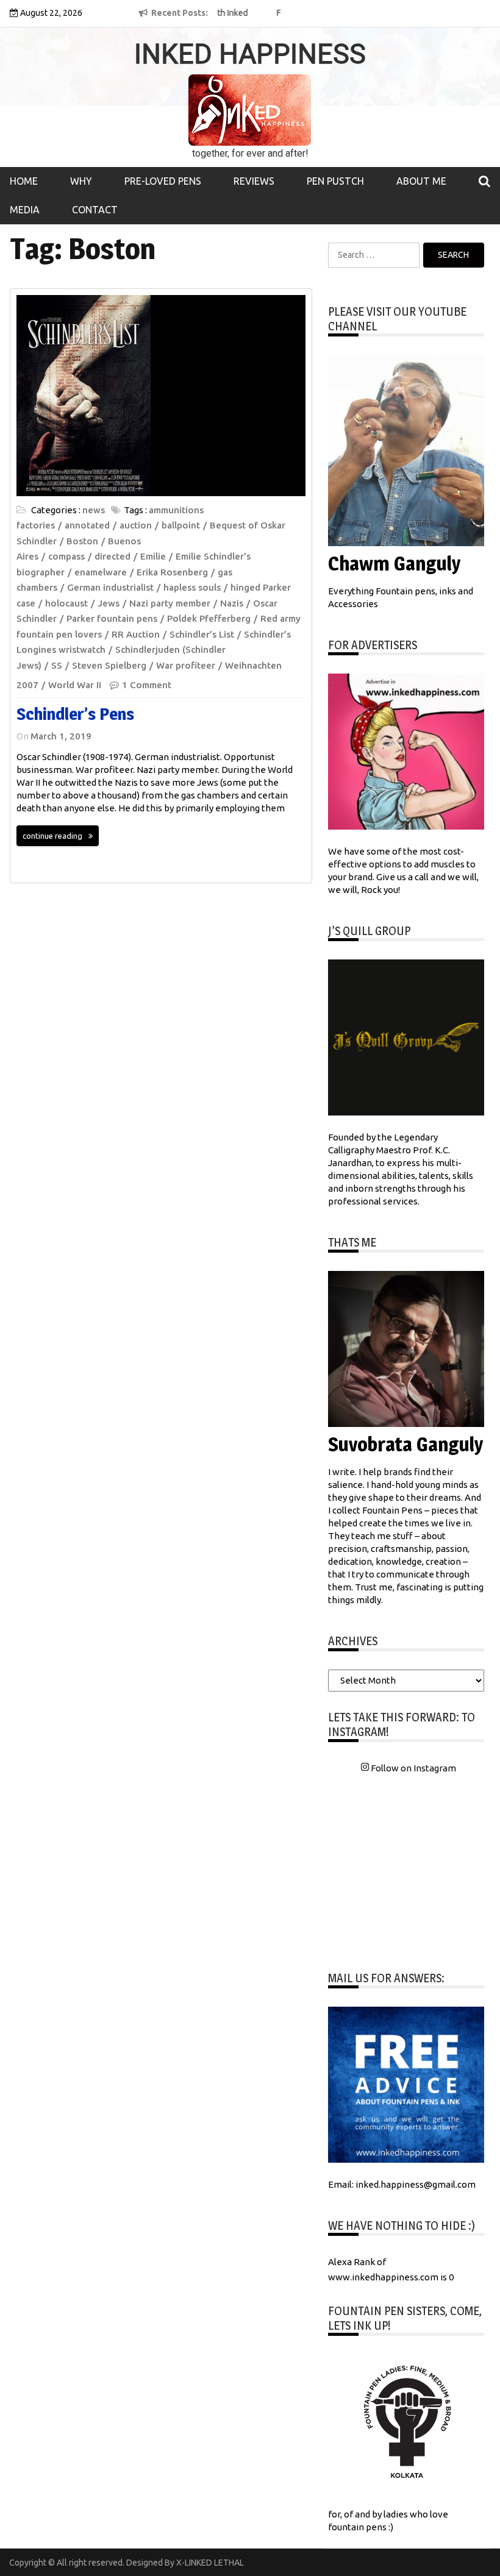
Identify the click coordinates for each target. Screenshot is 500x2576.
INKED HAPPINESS (250, 54)
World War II (75, 685)
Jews (109, 603)
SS (57, 665)
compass (66, 556)
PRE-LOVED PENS (163, 181)
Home (24, 181)
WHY (81, 181)
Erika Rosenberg (172, 572)
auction (136, 525)
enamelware (101, 572)
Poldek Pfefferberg (209, 618)
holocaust (66, 603)
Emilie (153, 556)
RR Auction (136, 634)
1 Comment (147, 685)
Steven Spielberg (109, 665)
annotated (87, 525)
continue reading (52, 836)
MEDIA (25, 210)
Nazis (232, 603)
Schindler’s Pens (75, 714)
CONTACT (95, 210)
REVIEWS (254, 181)
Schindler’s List (202, 634)
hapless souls (192, 587)
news (94, 510)
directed (112, 556)
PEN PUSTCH (335, 181)
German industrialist (110, 587)
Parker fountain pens (112, 618)
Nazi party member (170, 603)
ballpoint (181, 525)
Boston (82, 541)
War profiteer (186, 665)
